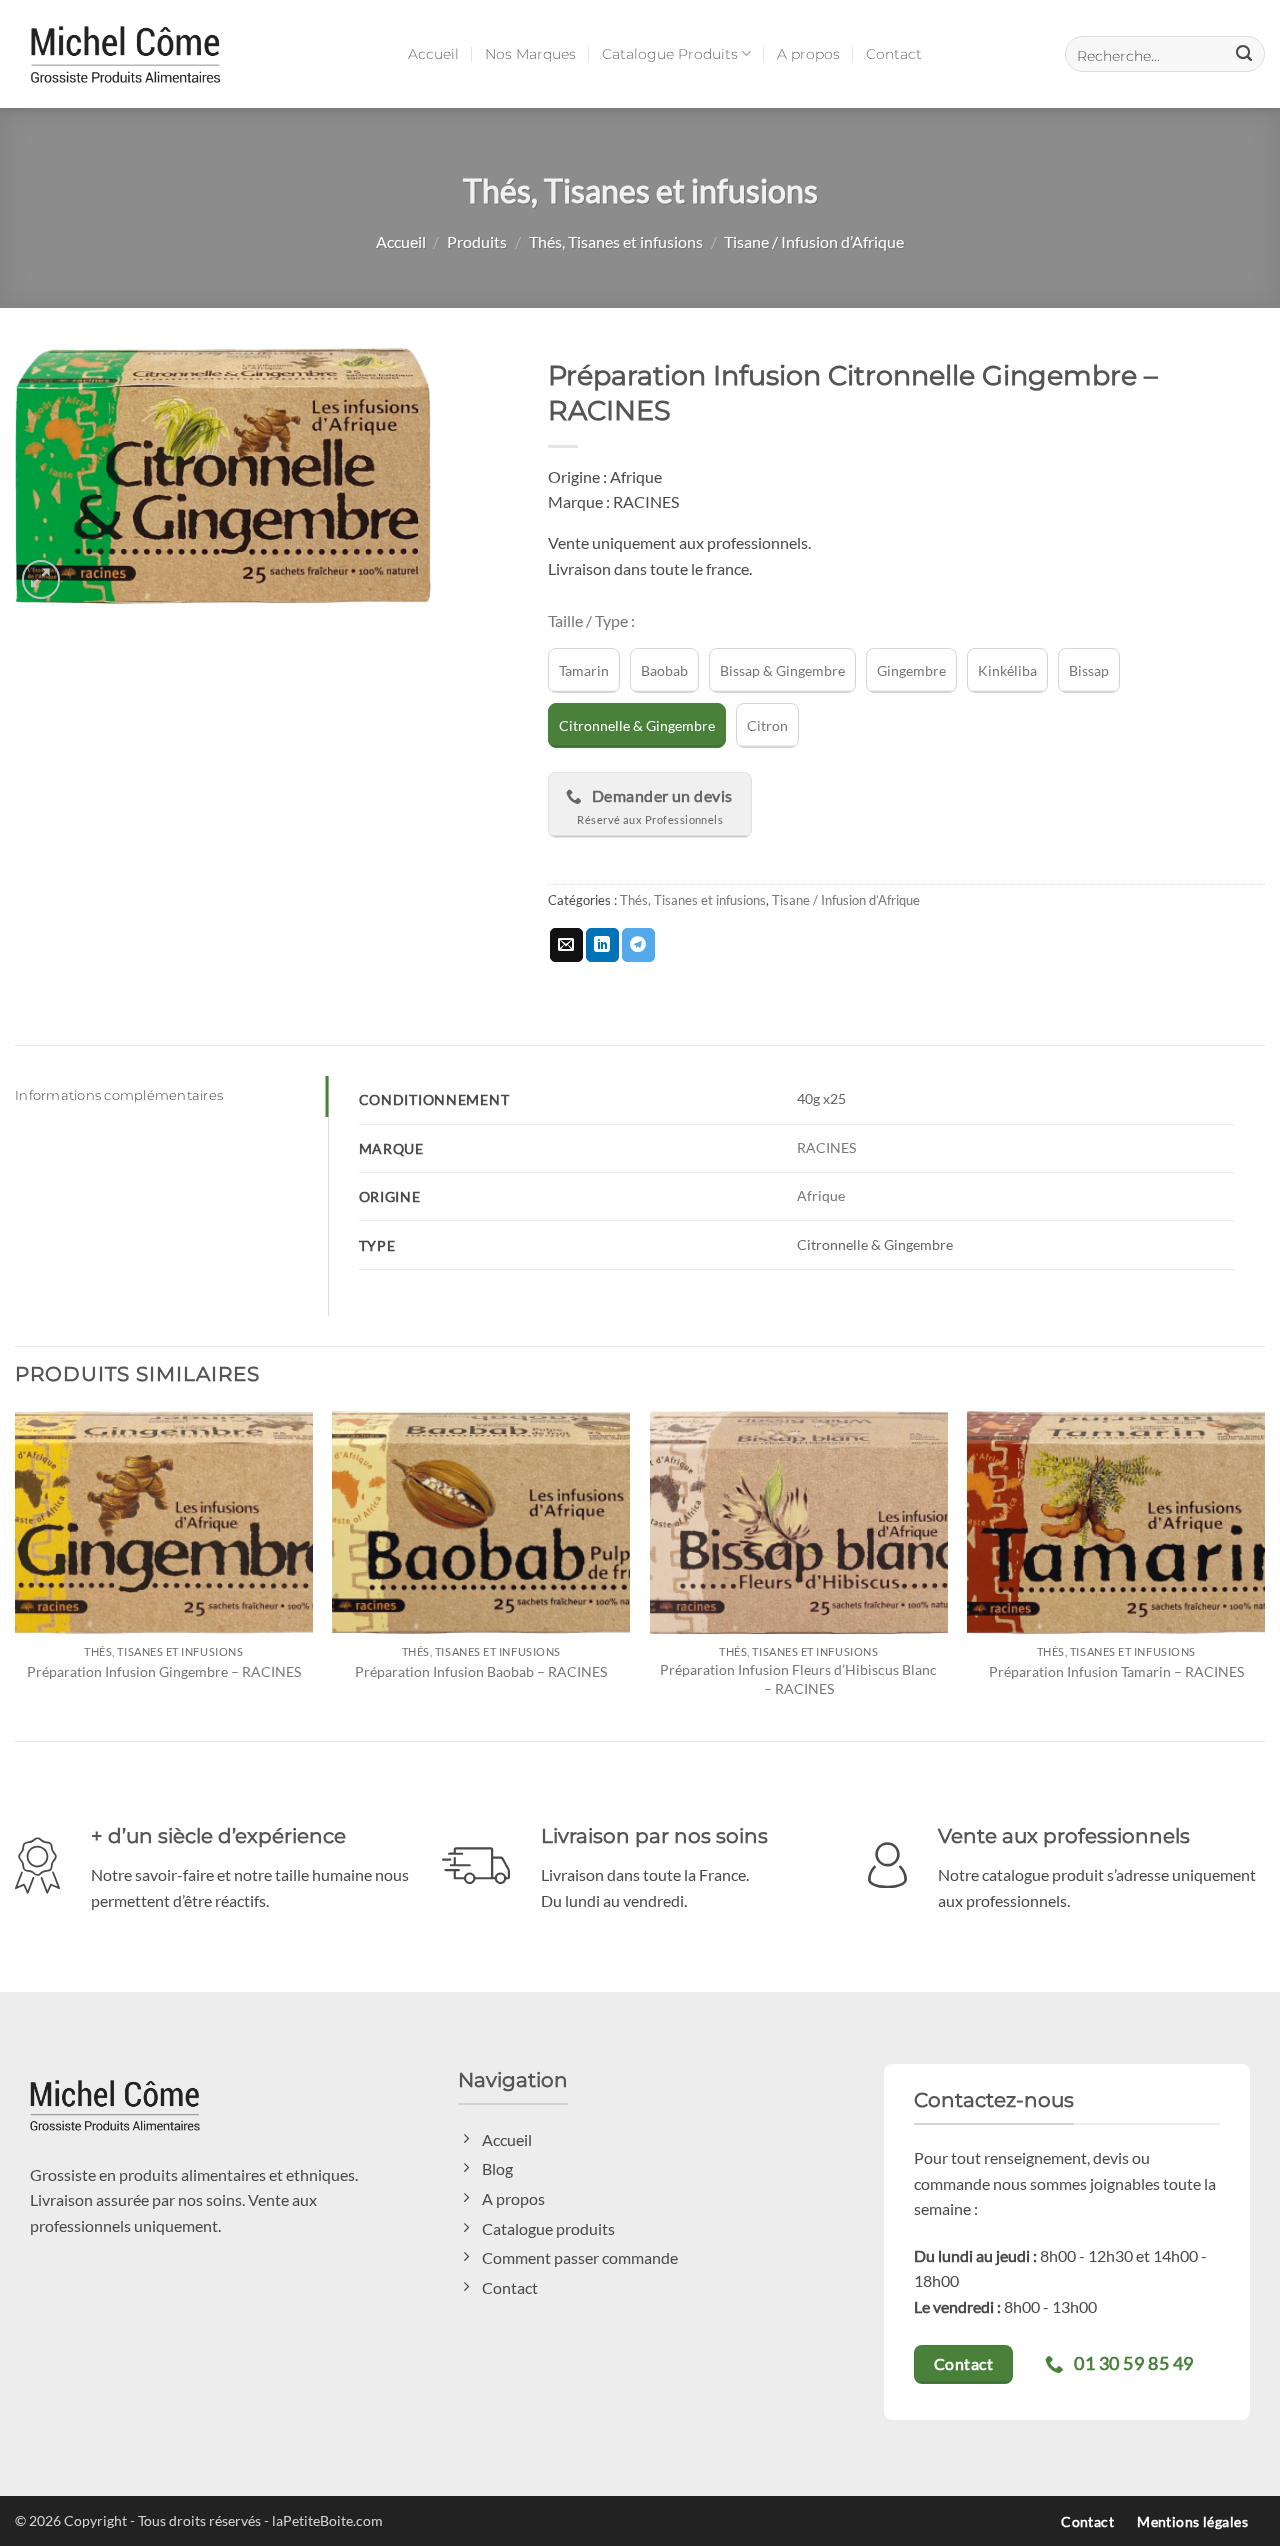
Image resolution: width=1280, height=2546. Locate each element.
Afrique (821, 1195)
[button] (1165, 54)
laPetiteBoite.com (327, 2520)
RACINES (826, 1147)
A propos (808, 54)
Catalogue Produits (670, 54)
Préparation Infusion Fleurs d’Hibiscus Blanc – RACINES (798, 1679)
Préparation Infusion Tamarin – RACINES (1116, 1671)
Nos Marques (530, 54)
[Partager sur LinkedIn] (602, 945)
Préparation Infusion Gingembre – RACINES (164, 1671)
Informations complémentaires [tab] (119, 1095)
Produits (477, 241)
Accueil (433, 54)
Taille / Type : (591, 621)
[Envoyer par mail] (566, 945)
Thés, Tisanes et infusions (616, 241)
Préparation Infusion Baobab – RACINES (481, 1671)
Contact (894, 54)
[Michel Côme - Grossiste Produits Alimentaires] (125, 53)
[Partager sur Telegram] (638, 945)
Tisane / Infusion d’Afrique (814, 241)
